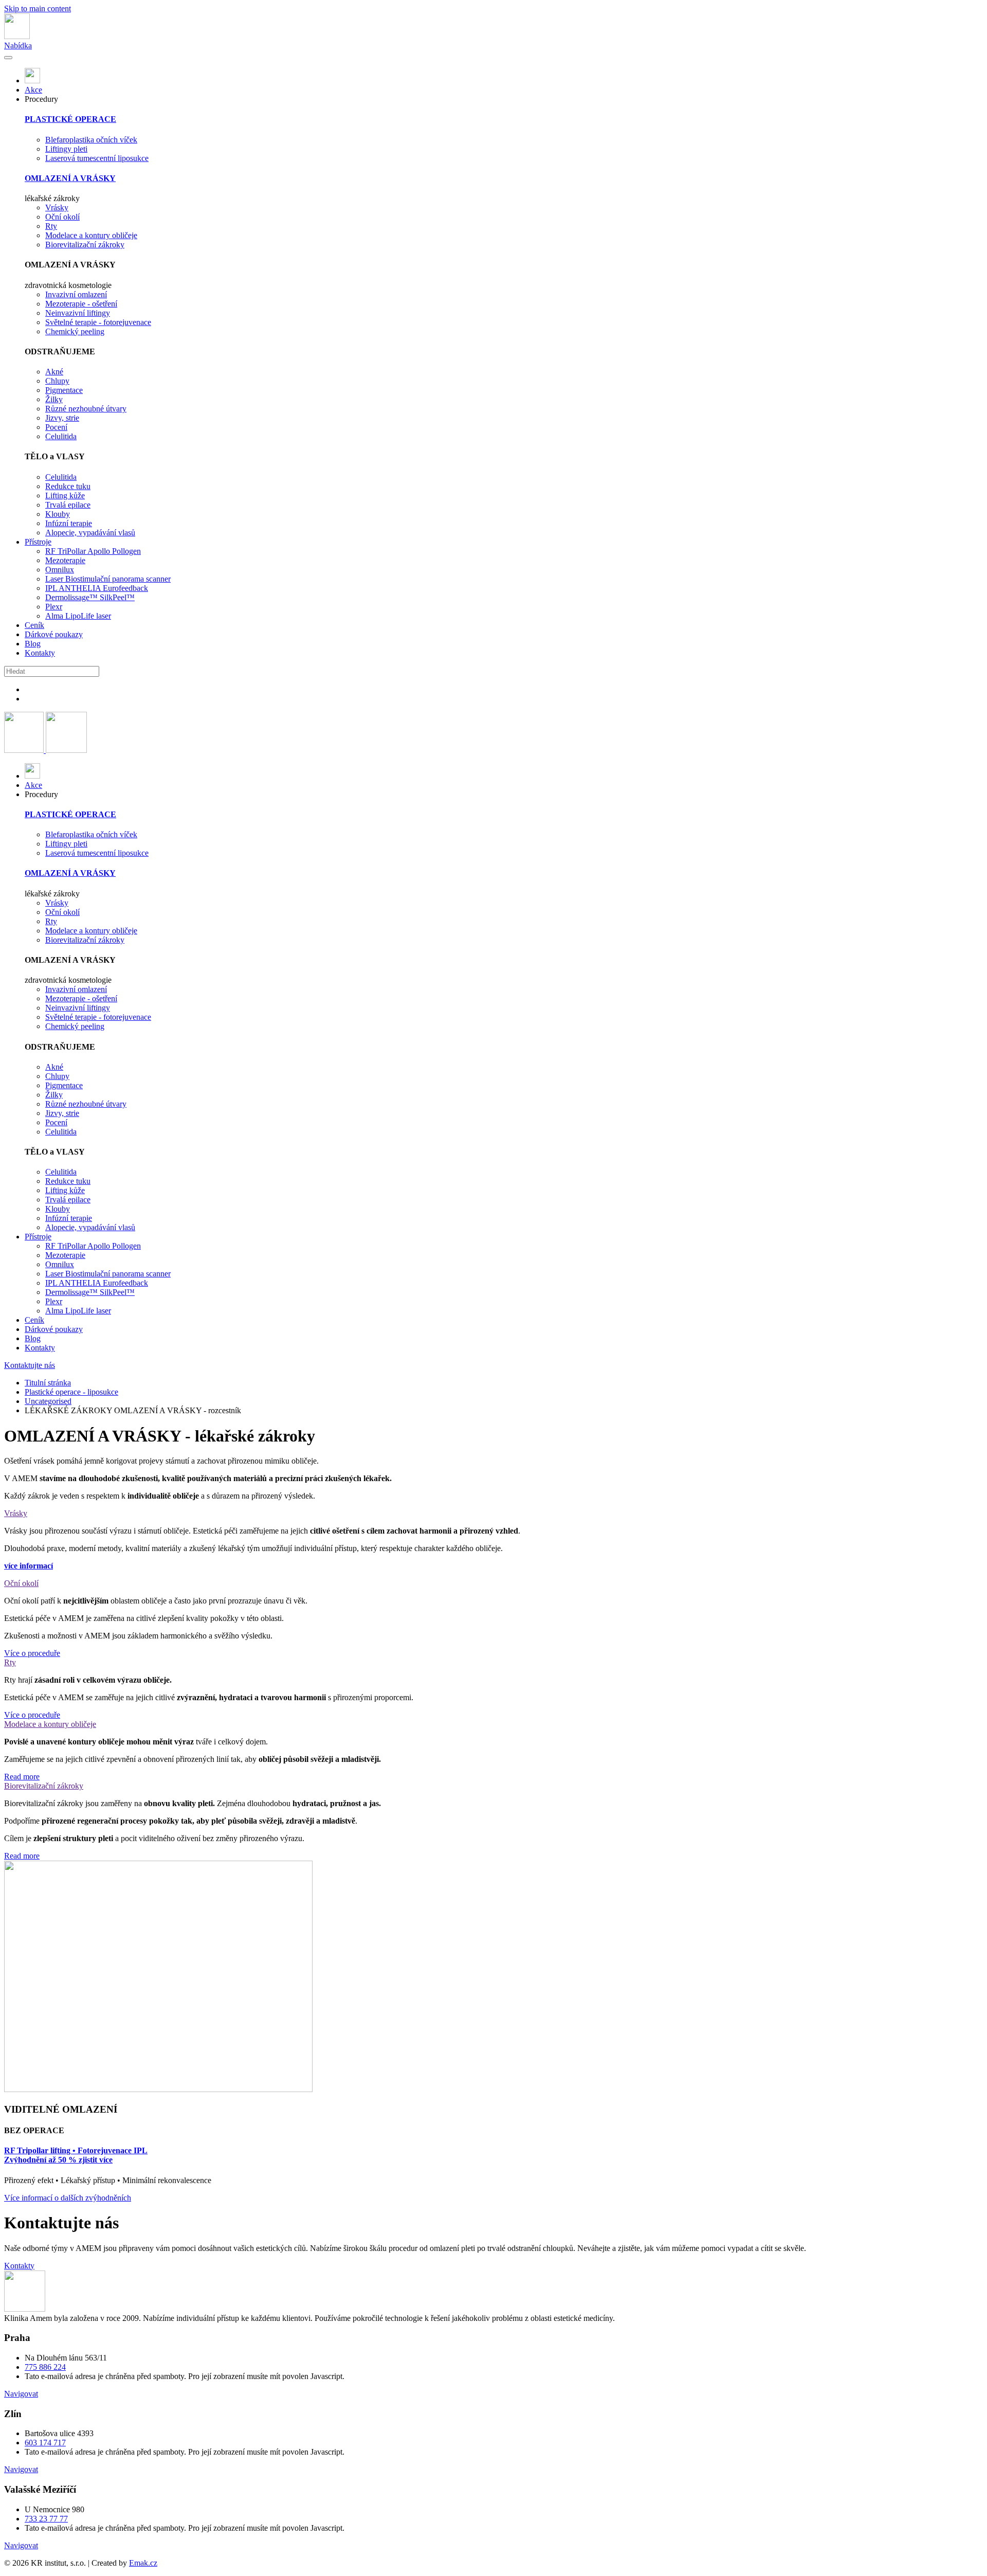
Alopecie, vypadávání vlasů (90, 533)
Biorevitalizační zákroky (85, 245)
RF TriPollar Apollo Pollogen (93, 551)
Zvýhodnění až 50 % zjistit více (58, 2160)
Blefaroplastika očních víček (91, 140)
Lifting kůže (65, 496)
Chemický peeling (75, 331)
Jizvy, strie (62, 418)
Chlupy (57, 381)
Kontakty (40, 653)
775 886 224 (45, 2367)
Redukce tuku (68, 486)
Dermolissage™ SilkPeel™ (90, 597)
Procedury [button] (41, 99)
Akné (54, 372)
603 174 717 (45, 2443)
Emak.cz (143, 2563)
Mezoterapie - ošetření (81, 304)
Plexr (54, 607)
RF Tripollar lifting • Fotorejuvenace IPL (76, 2150)
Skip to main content (38, 8)
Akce (33, 90)
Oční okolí (62, 217)
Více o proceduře (32, 1653)
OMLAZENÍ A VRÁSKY (70, 178)
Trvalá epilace (68, 505)
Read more (22, 1777)
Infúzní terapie (69, 523)
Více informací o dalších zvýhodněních (68, 2198)
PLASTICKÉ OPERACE (70, 119)
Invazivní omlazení (76, 294)
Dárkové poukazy (54, 634)
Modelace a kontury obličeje (91, 235)
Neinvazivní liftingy (78, 313)
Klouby (58, 514)
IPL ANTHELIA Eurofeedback (97, 588)
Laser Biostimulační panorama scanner (108, 579)
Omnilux (60, 570)
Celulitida (61, 436)
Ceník (34, 625)
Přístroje (38, 542)
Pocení (56, 427)
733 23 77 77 (46, 2519)
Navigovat (21, 2394)
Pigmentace (64, 390)
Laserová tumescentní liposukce (97, 158)
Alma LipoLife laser (78, 616)
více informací (29, 1566)
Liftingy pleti (66, 149)
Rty (51, 226)
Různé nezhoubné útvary (86, 409)
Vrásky (57, 208)
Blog (33, 644)
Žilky (54, 399)
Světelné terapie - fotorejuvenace (98, 322)
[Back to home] (17, 36)
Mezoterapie (65, 560)
